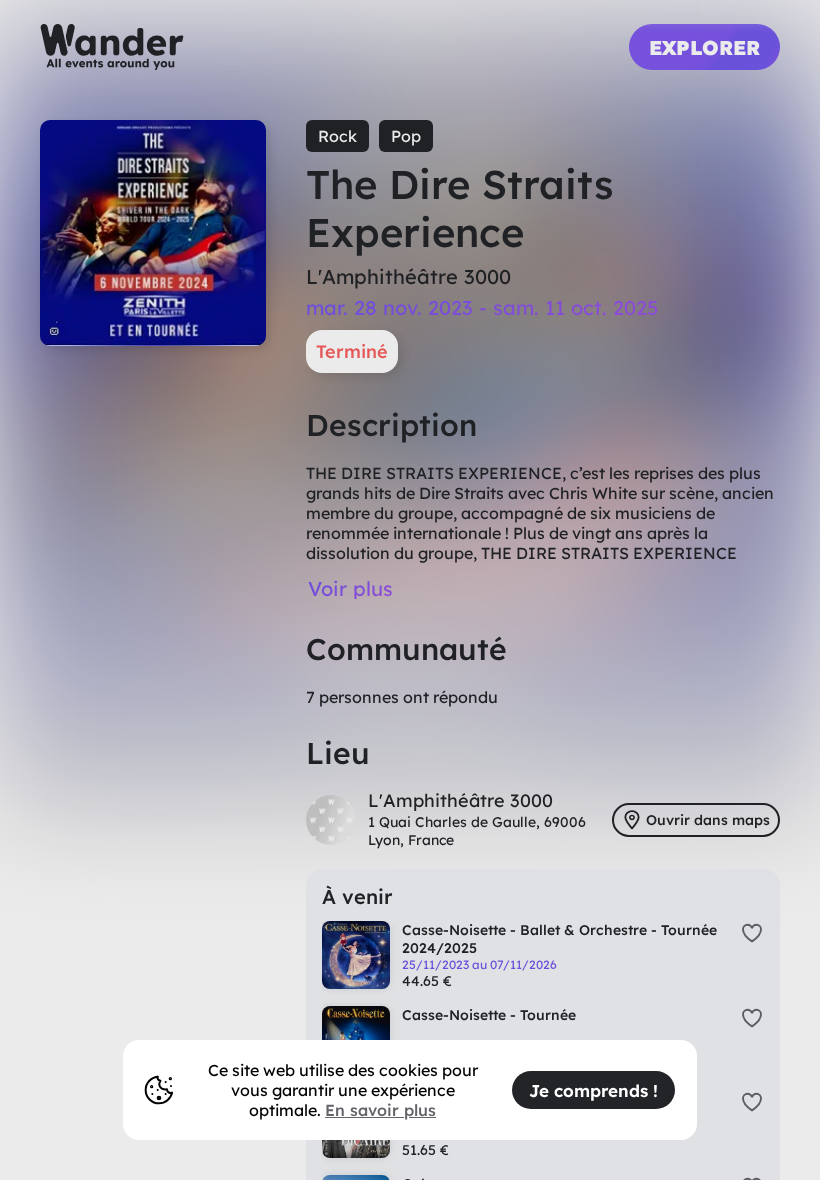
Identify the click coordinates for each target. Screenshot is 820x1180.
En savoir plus (380, 1110)
